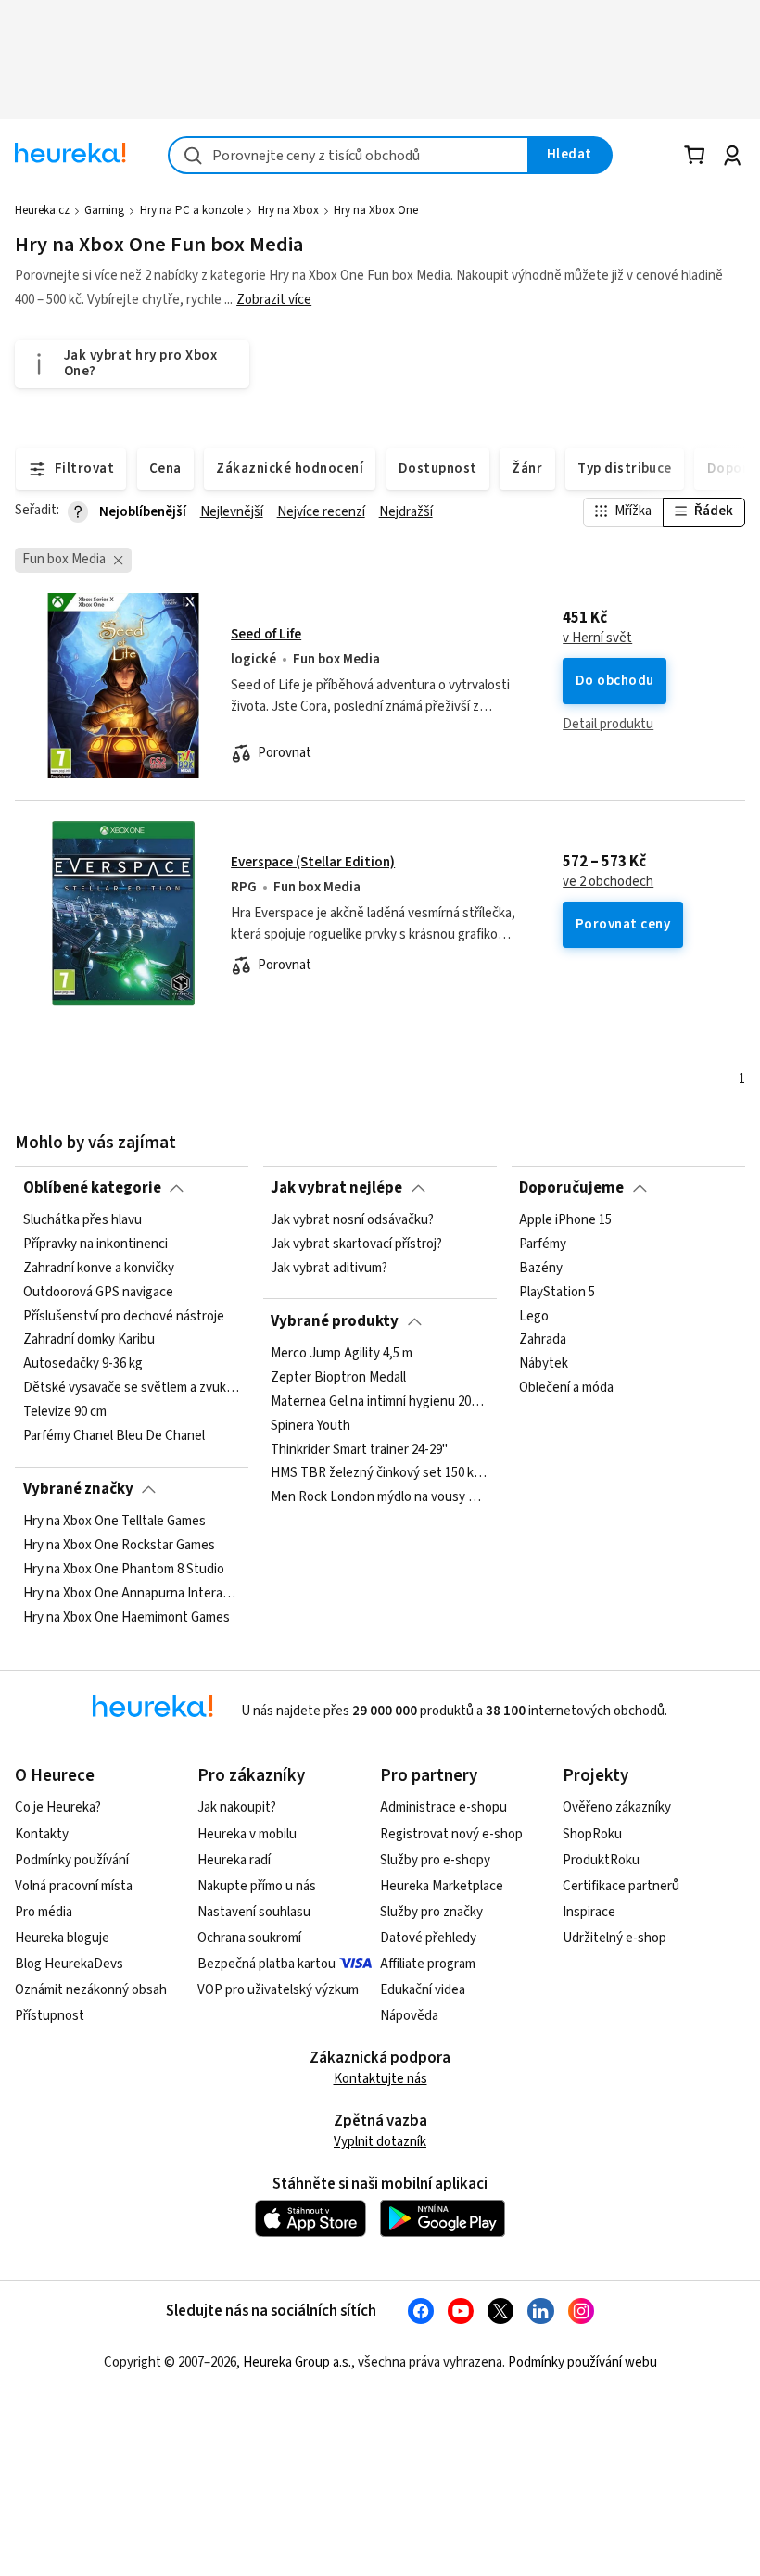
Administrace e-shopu (443, 1807)
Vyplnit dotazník (380, 2142)
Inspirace (589, 1912)
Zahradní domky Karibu (89, 1341)
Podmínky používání (72, 1860)
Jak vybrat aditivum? (329, 1269)
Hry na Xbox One (376, 210)
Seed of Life (266, 634)
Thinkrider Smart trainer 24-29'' (359, 1450)
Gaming (104, 210)
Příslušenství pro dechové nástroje (124, 1317)
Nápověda (409, 2016)
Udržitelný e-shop (614, 1938)
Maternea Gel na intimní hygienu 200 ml (380, 1402)
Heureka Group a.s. (297, 2362)
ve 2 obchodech (608, 882)
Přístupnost (50, 2016)
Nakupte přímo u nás (257, 1886)
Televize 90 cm (65, 1412)
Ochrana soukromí (249, 1938)
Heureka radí (234, 1860)
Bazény (541, 1269)
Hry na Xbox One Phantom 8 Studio (124, 1570)
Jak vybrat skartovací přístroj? (356, 1244)
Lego (534, 1317)
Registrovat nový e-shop (451, 1834)
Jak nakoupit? (237, 1807)
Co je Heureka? (58, 1807)
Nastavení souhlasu (254, 1912)
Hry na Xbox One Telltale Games (114, 1522)
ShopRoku (592, 1834)
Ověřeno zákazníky (617, 1807)
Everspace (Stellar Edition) (313, 862)
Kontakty (42, 1834)
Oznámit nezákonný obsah (91, 1990)
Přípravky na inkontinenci (95, 1244)
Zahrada (543, 1341)
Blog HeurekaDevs (69, 1964)
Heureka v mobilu (247, 1834)
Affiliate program (428, 1964)
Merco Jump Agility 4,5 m (342, 1354)
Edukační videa (423, 1990)
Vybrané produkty (335, 1321)
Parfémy (543, 1244)
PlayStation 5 (557, 1293)
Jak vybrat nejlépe (336, 1188)
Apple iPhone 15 (565, 1220)
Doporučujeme (571, 1188)
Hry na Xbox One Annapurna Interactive (132, 1594)
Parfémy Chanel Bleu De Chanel (114, 1436)
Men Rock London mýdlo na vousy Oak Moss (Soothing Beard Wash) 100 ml (380, 1497)
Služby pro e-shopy (435, 1860)
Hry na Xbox (288, 210)
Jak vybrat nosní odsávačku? (352, 1220)
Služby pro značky (431, 1912)
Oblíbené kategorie (92, 1188)
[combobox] (348, 155)
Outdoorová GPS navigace (98, 1293)
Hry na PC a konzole (191, 210)
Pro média (44, 1912)
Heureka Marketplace (442, 1886)
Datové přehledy (428, 1938)
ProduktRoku (601, 1860)
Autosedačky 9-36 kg (83, 1364)
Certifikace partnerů (621, 1886)
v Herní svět (597, 638)
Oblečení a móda (566, 1388)
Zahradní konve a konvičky (99, 1269)
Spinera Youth (310, 1426)
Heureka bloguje (62, 1938)
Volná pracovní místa (74, 1886)
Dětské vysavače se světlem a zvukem (132, 1388)
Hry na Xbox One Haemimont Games (127, 1618)
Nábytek (544, 1364)
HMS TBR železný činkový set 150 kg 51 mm (380, 1473)
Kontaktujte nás (380, 2079)
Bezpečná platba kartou (266, 1964)
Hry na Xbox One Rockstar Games (119, 1546)
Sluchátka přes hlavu (82, 1220)
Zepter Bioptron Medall (338, 1378)
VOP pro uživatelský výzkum (278, 1990)
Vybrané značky (78, 1489)
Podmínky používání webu (583, 2362)
